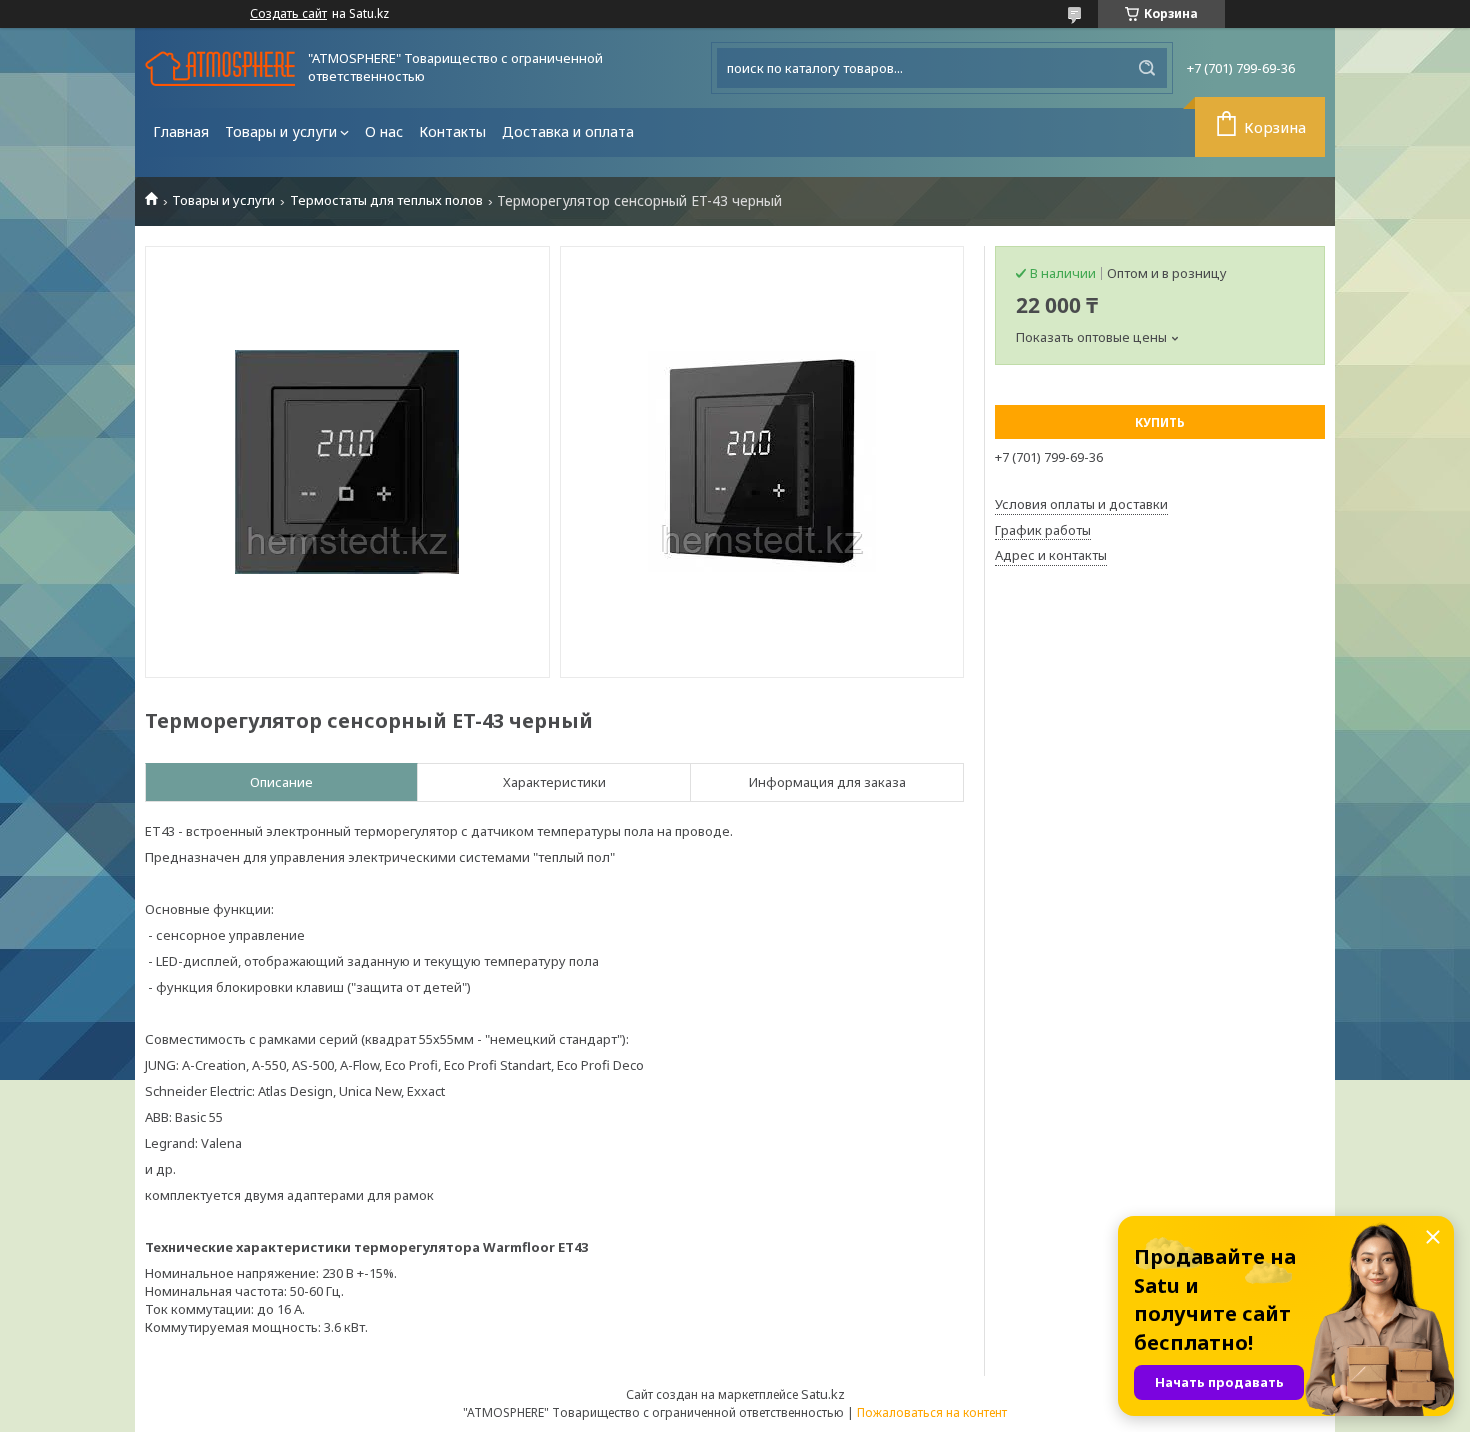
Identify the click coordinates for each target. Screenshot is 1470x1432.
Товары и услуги (281, 131)
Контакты (452, 131)
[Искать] (1147, 68)
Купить (1160, 422)
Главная (181, 131)
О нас (384, 131)
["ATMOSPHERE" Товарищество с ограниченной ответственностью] (220, 68)
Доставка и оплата (568, 131)
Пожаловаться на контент (932, 1412)
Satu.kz (823, 1394)
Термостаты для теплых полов (386, 200)
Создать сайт (288, 14)
